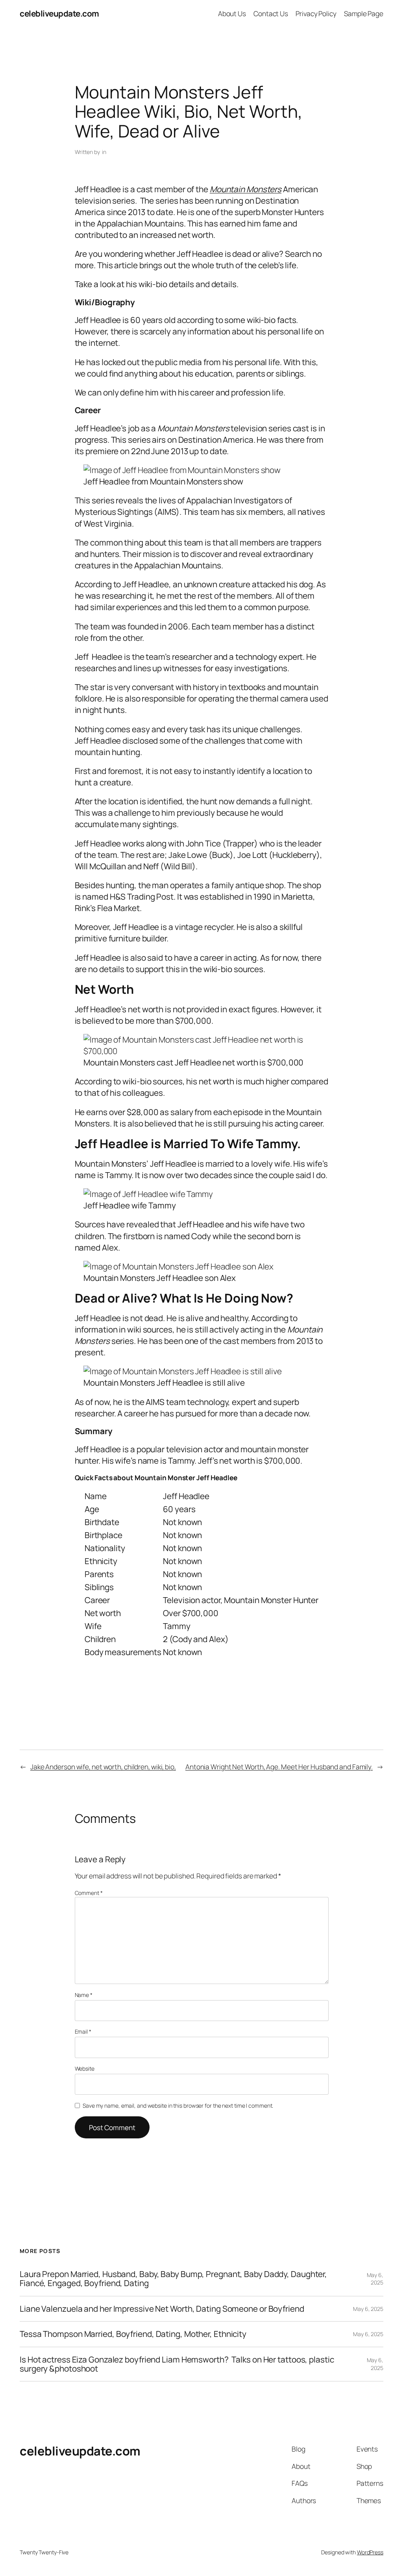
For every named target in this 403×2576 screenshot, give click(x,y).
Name (84, 1995)
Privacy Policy (316, 13)
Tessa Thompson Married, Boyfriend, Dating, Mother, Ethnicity (133, 2334)
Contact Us (271, 13)
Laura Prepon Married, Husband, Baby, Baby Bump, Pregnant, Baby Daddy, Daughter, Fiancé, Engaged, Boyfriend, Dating (173, 2279)
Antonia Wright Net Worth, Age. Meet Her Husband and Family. (279, 1767)
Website (85, 2068)
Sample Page (364, 13)
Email (83, 2031)
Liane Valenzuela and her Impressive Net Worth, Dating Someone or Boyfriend (162, 2309)
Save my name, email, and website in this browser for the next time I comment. (178, 2106)
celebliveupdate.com (59, 13)
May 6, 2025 (375, 2279)
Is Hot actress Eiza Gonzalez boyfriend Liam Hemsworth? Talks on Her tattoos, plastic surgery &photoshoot (177, 2364)
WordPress (370, 2552)
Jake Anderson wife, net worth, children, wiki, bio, (103, 1767)
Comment (89, 1893)
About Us (232, 13)
